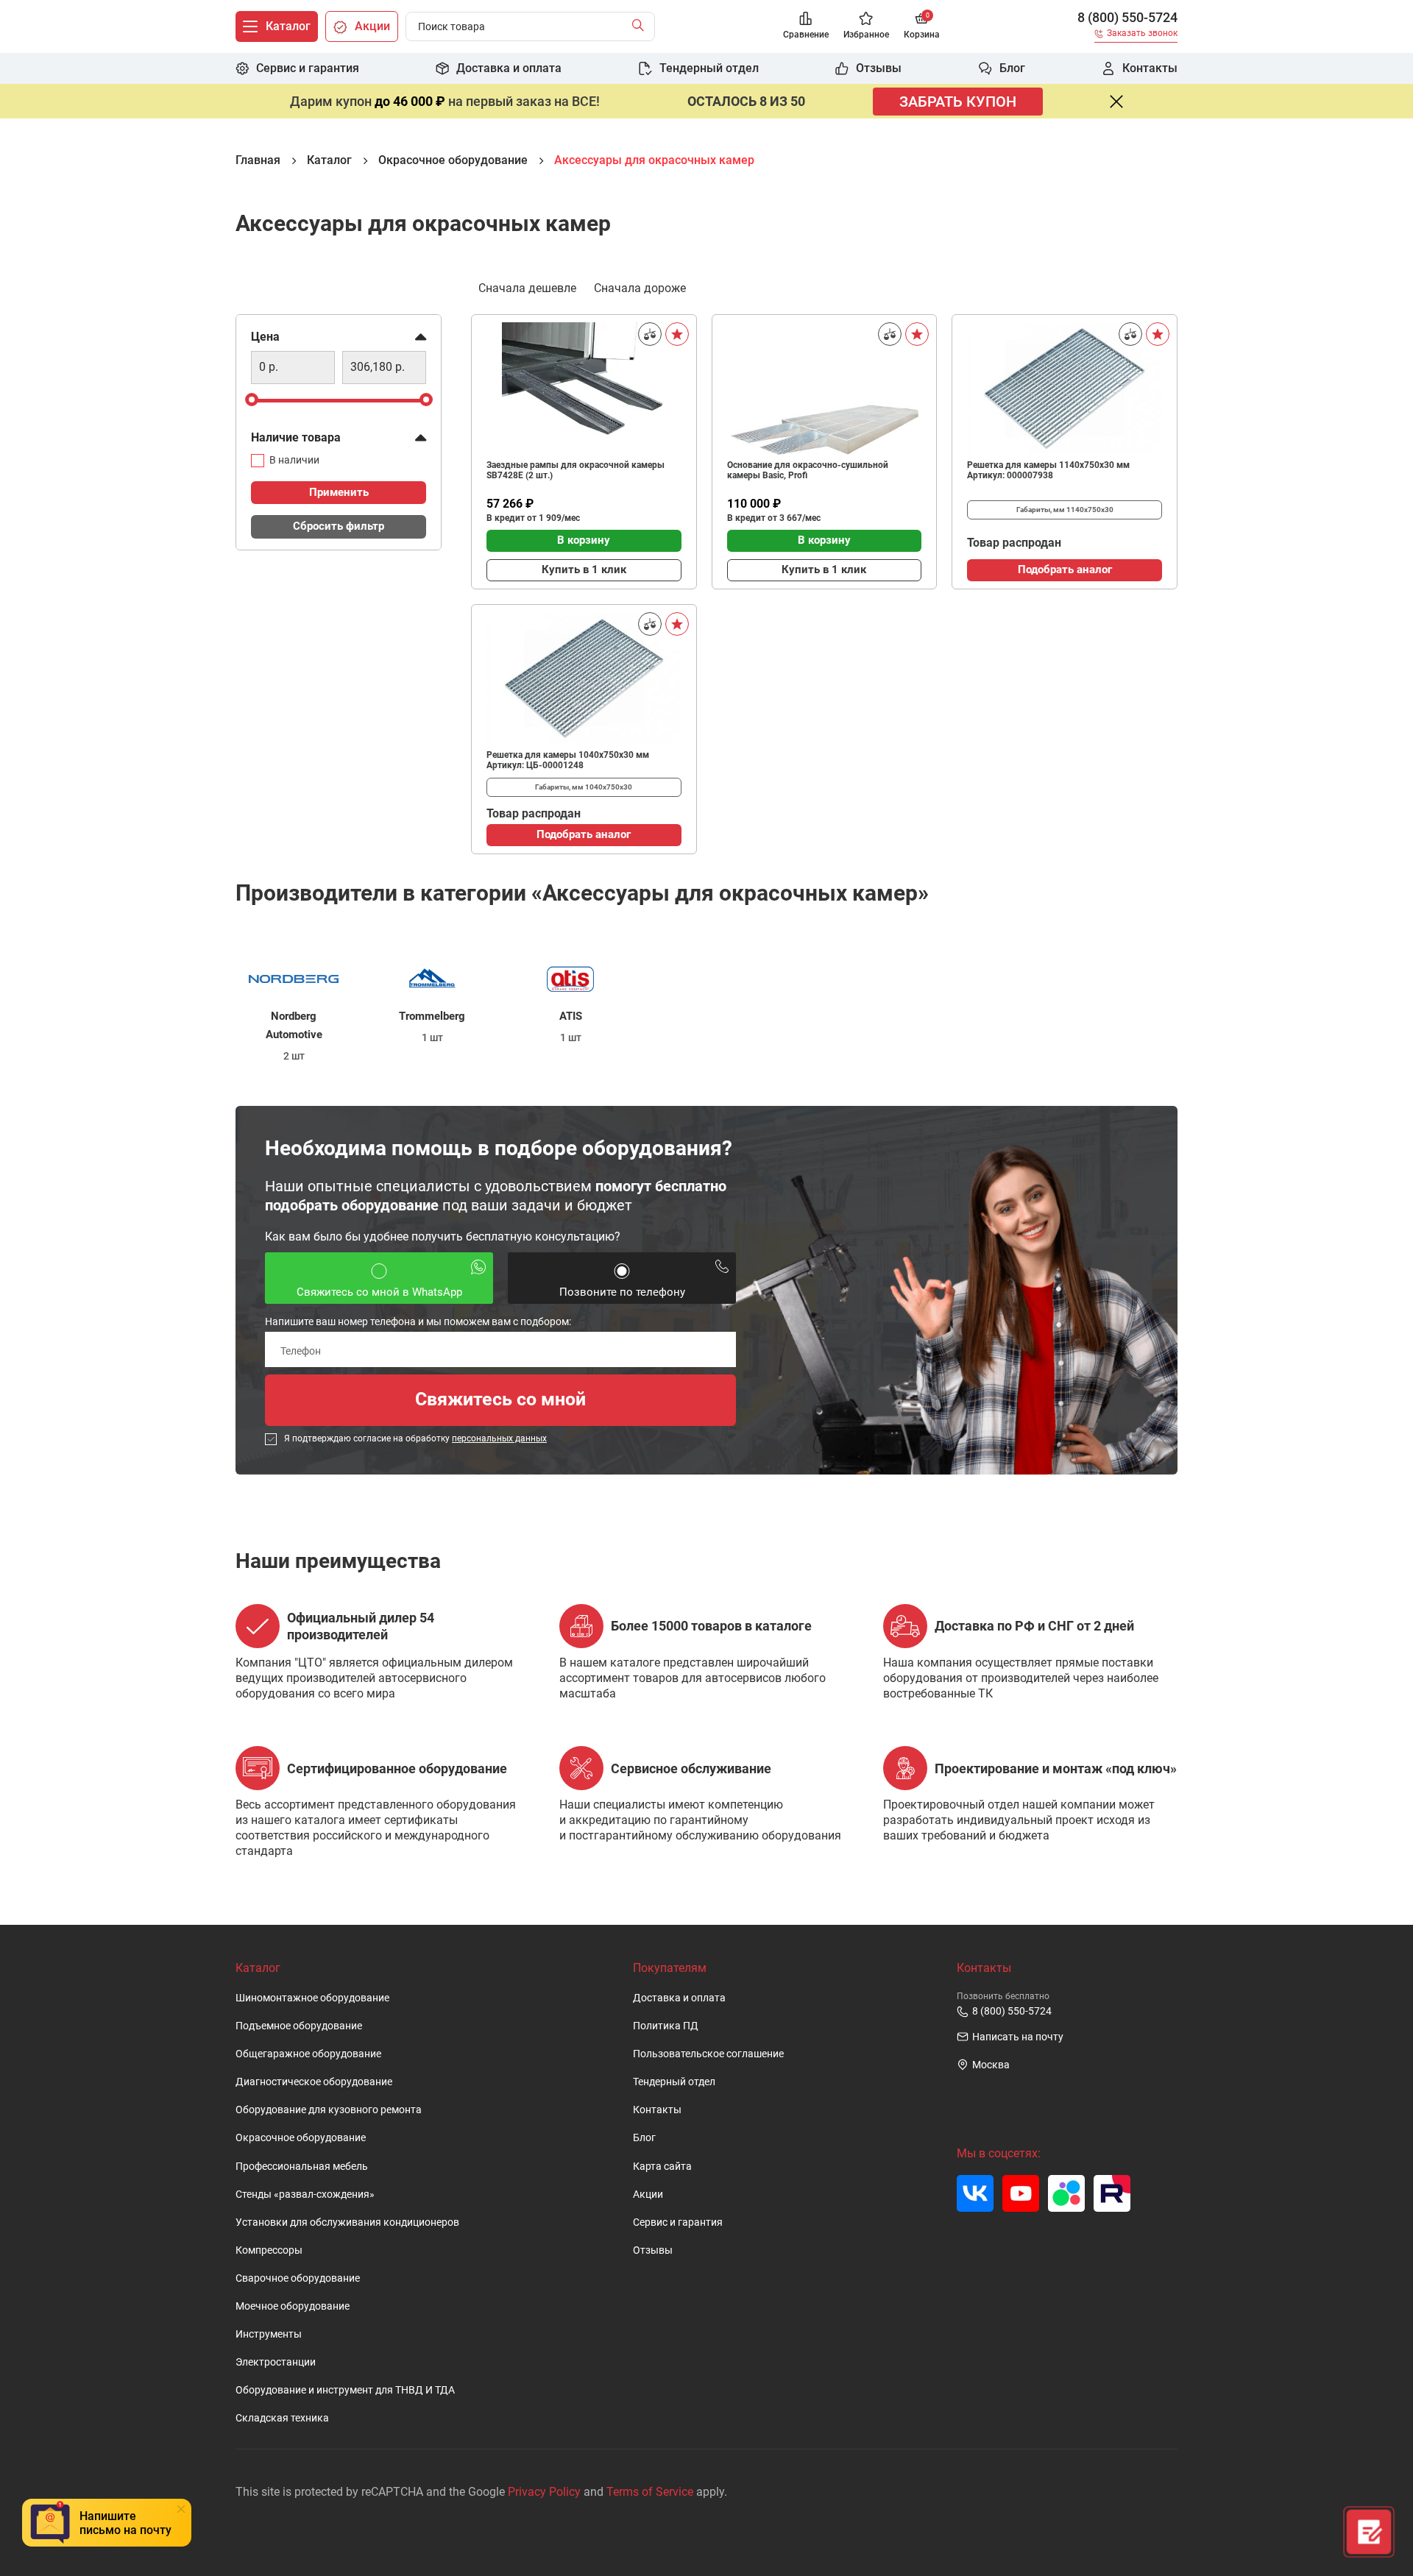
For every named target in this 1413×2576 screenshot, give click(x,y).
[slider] (252, 399)
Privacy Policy (544, 2492)
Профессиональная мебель (302, 2167)
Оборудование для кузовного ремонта (329, 2110)
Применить (339, 492)
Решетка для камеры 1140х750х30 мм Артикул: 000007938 (1048, 470)
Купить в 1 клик (584, 570)
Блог (644, 2138)
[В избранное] (677, 334)
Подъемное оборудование (299, 2026)
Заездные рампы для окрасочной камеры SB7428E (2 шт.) (576, 470)
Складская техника (282, 2418)
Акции (648, 2194)
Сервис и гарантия (678, 2222)
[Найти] (641, 26)
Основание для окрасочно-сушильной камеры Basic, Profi (808, 470)
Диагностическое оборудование (314, 2082)
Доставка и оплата (679, 1998)
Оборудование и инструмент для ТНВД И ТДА (345, 2390)
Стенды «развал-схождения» (305, 2194)
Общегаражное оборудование (308, 2054)
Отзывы (653, 2250)
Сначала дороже (640, 288)
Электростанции (276, 2362)
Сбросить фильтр (339, 526)
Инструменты (269, 2334)
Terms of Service (650, 2492)
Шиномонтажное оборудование (312, 1998)
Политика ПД (666, 2026)
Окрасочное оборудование (301, 2138)
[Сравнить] (650, 334)
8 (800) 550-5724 (1127, 18)
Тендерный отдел (674, 2082)
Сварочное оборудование (298, 2278)
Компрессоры (269, 2250)
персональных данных (499, 1438)
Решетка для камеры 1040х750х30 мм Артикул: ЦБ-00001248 (568, 760)
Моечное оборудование (293, 2306)
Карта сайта (662, 2167)
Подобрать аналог (1065, 570)
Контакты (657, 2110)
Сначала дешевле (527, 288)
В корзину (584, 540)
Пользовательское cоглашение (708, 2054)
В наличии (294, 460)
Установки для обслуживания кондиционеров (347, 2222)
